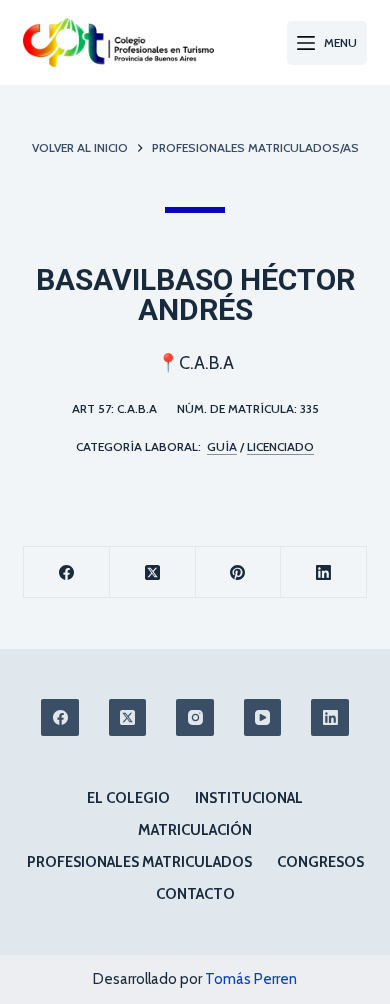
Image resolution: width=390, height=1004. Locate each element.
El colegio (128, 798)
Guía (222, 446)
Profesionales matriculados (139, 862)
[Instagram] (195, 718)
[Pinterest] (239, 572)
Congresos (320, 862)
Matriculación (195, 830)
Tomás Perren (251, 979)
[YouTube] (263, 718)
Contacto (195, 894)
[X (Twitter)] (153, 572)
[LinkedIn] (324, 572)
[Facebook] (67, 572)
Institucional (249, 798)
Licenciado (280, 446)
